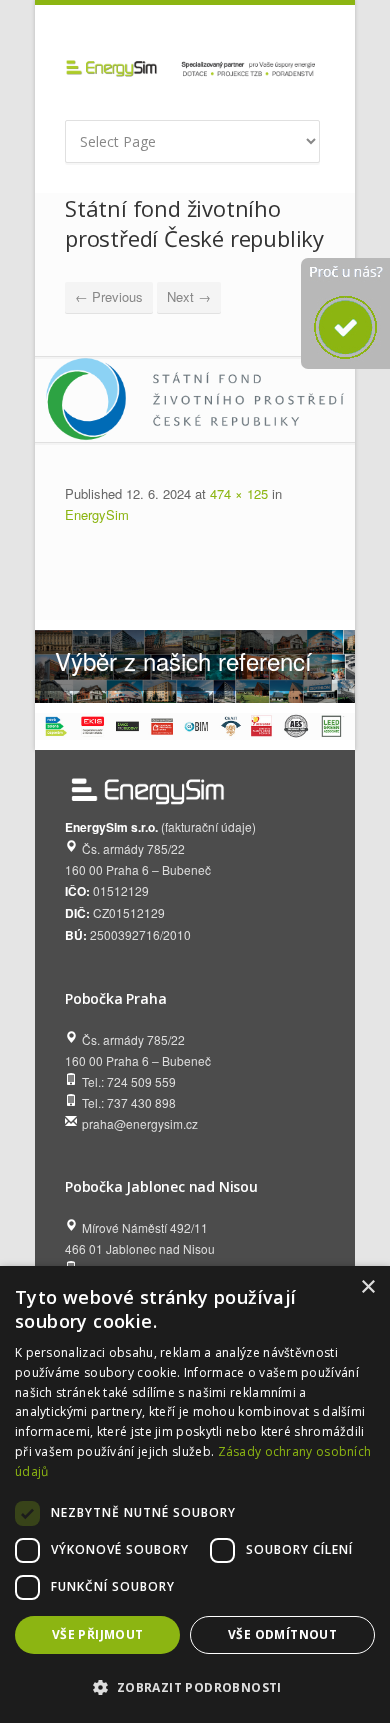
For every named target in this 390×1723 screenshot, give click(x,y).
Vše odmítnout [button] (282, 1634)
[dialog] (195, 1494)
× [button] (367, 1287)
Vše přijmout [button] (98, 1634)
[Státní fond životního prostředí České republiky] (195, 399)
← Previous (109, 296)
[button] (195, 1687)
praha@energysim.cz (140, 1123)
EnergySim (97, 514)
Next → (189, 296)
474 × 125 (239, 493)
